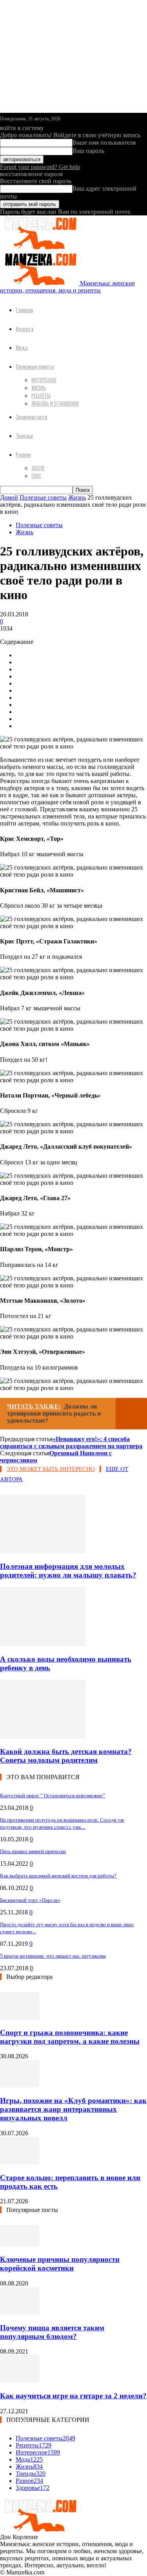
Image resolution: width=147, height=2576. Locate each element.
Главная (24, 310)
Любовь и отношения (55, 403)
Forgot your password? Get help (40, 167)
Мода (22, 347)
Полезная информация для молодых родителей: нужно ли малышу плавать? (68, 1571)
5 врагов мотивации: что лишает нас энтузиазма (53, 1956)
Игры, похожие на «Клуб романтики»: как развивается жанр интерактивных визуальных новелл (73, 2109)
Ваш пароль (88, 151)
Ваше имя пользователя (104, 142)
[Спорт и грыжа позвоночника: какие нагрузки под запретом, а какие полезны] (20, 2017)
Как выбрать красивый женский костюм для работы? (58, 1876)
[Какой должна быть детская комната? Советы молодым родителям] (43, 1737)
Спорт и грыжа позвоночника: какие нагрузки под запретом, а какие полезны (70, 2037)
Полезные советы (35, 366)
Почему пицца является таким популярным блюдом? (52, 2332)
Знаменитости (32, 416)
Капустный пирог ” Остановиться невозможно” (53, 1795)
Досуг (38, 468)
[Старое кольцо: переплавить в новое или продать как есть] (20, 2162)
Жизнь (39, 388)
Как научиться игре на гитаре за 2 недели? (73, 2396)
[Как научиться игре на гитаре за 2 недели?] (20, 2380)
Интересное (44, 380)
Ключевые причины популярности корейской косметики (60, 2264)
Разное (23, 454)
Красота (24, 328)
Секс (36, 476)
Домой (9, 497)
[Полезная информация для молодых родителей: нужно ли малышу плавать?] (43, 1551)
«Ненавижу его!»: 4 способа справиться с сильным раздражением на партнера (71, 1442)
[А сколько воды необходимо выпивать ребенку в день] (43, 1644)
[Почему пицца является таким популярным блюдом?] (20, 2312)
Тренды (24, 435)
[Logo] (39, 247)
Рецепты (41, 395)
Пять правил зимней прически (33, 1851)
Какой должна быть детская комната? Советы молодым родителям (66, 1756)
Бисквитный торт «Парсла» (30, 1900)
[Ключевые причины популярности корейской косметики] (20, 2244)
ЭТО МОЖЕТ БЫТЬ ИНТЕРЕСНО (51, 1469)
